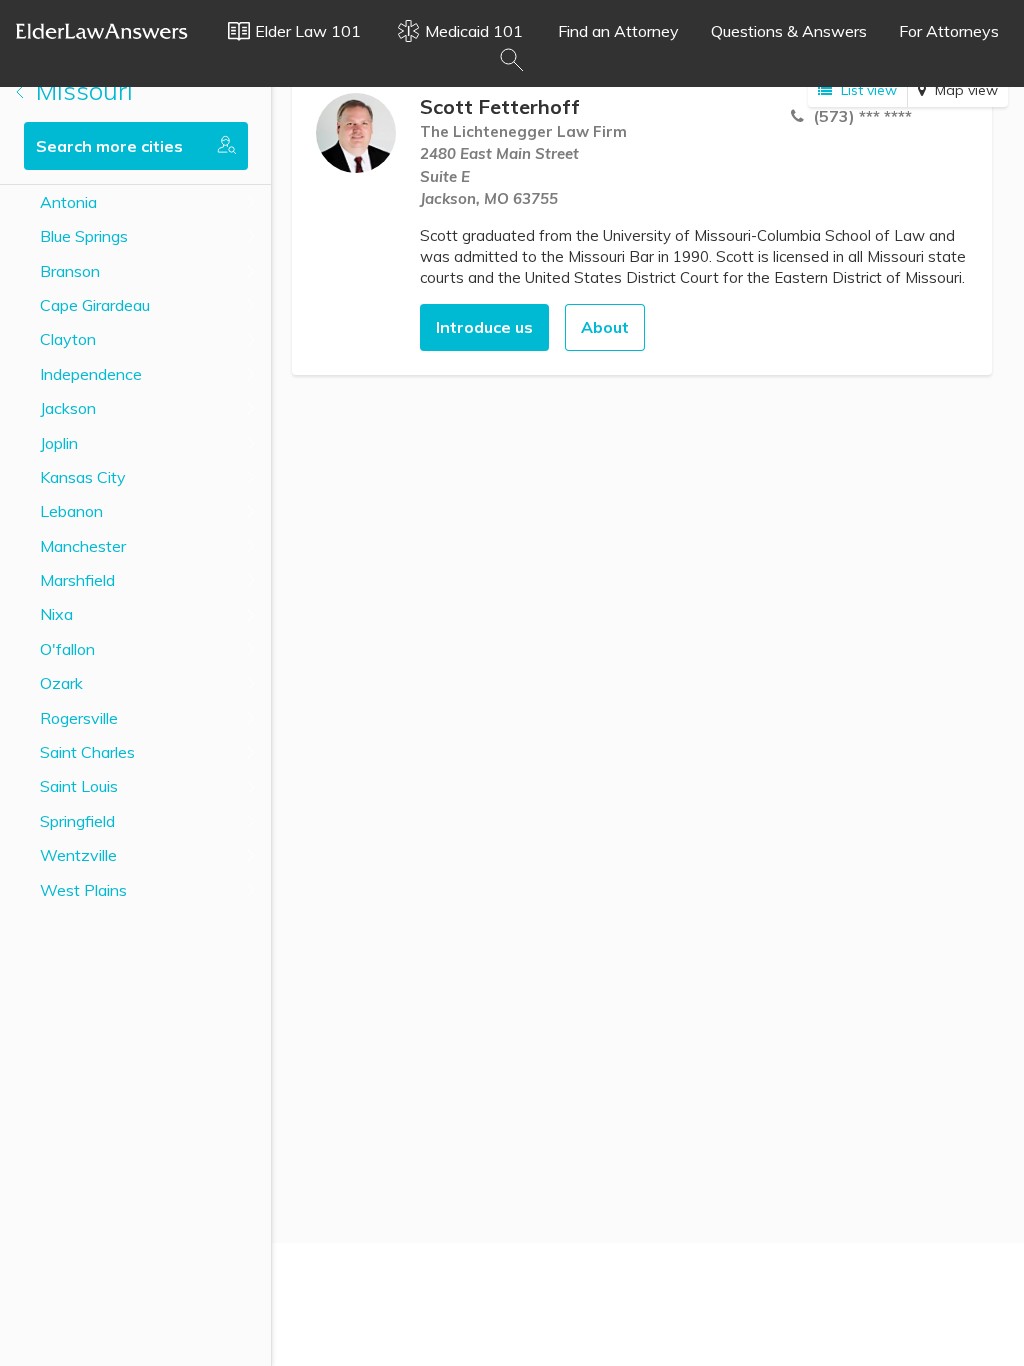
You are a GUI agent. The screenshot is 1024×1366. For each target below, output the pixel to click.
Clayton (68, 339)
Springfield (77, 821)
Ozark (61, 683)
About (605, 327)
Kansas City (83, 477)
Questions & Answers (789, 31)
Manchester (83, 546)
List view (867, 90)
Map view (964, 90)
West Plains (83, 890)
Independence (91, 374)
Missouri (81, 90)
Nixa (56, 614)
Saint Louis (79, 786)
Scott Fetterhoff (500, 106)
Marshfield (77, 580)
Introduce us (484, 327)
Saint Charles (87, 752)
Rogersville (79, 718)
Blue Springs (84, 236)
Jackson (68, 408)
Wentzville (78, 855)
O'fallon (67, 649)
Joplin (59, 443)
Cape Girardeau (95, 305)
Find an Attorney (618, 31)
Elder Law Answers (102, 31)
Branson (70, 271)
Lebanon (71, 511)
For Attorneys (949, 31)
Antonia (68, 202)
